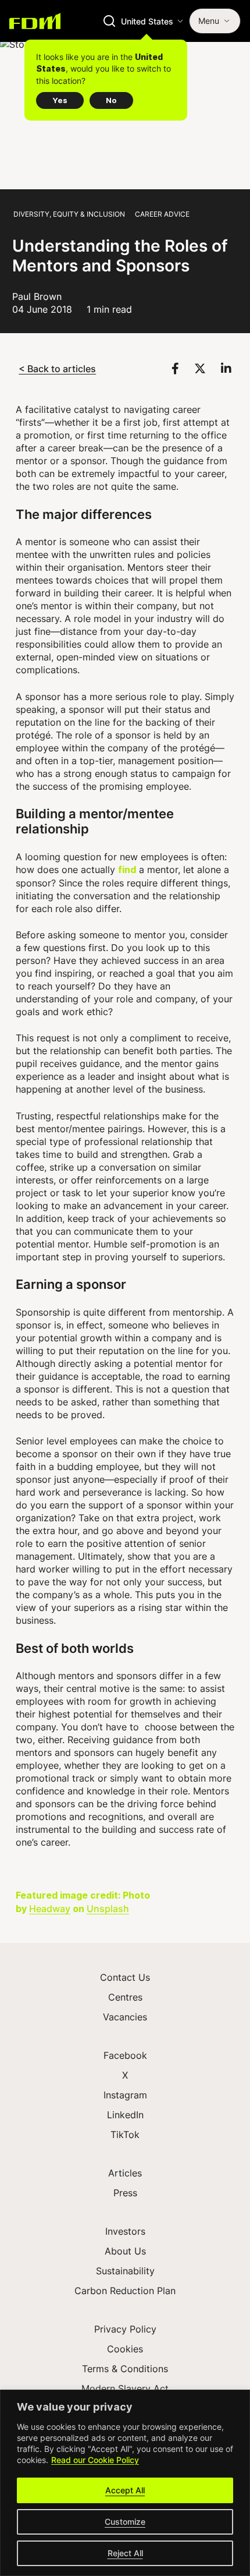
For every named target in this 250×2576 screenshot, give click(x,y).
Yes (60, 100)
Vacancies (125, 2017)
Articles (125, 2173)
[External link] (177, 368)
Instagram (125, 2095)
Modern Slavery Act (125, 2388)
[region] (125, 2483)
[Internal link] (35, 21)
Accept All (125, 2490)
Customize (125, 2522)
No (111, 100)
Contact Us (125, 1977)
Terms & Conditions (125, 2369)
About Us (125, 2251)
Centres (125, 1997)
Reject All (125, 2553)
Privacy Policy (125, 2329)
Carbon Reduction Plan (125, 2291)
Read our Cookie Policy (95, 2460)
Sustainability (125, 2271)
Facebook (125, 2055)
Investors (125, 2231)
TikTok (125, 2135)
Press (125, 2193)
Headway (50, 1908)
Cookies (125, 2349)
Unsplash (108, 1908)
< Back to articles (57, 368)
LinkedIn (125, 2115)
